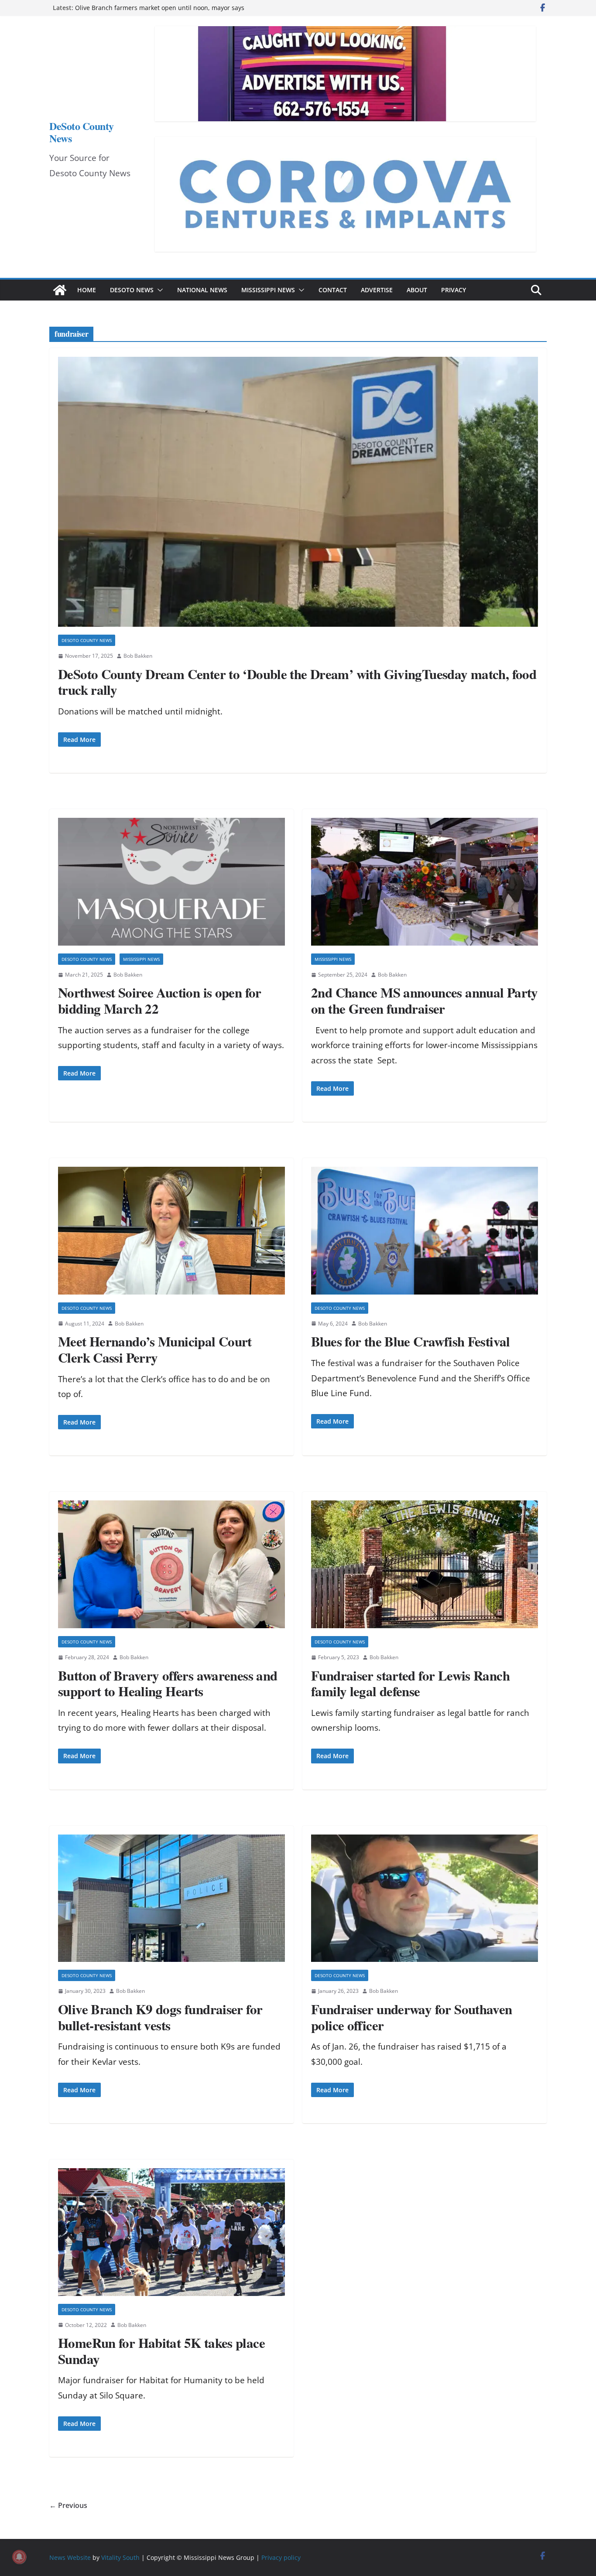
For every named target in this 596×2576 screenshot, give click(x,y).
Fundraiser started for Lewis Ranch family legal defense (410, 1683)
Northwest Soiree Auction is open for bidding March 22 (160, 1000)
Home (87, 290)
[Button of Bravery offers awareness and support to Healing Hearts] (171, 1564)
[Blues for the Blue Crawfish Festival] (425, 1231)
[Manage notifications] (19, 2557)
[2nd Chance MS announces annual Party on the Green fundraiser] (425, 882)
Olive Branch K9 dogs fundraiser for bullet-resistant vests (160, 2017)
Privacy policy (281, 2557)
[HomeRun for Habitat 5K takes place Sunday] (171, 2232)
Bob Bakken (138, 656)
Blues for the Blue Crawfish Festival (411, 1341)
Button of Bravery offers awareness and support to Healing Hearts (168, 1683)
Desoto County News (87, 640)
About (417, 290)
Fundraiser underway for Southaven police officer (412, 2017)
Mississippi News (268, 290)
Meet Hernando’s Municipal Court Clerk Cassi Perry (155, 1349)
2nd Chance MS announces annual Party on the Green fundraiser (425, 1000)
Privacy (454, 290)
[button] (158, 290)
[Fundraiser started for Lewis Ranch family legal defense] (425, 1564)
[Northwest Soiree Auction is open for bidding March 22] (171, 882)
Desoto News (132, 290)
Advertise (377, 290)
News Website (70, 2557)
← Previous (68, 2505)
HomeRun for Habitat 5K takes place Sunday (161, 2351)
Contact (333, 290)
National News (202, 290)
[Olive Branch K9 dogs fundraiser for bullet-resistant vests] (171, 1898)
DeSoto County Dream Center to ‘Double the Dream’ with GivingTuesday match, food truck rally (297, 682)
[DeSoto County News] (60, 290)
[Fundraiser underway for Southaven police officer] (425, 1898)
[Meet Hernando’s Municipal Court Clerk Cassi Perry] (171, 1231)
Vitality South (120, 2557)
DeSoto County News (82, 132)
